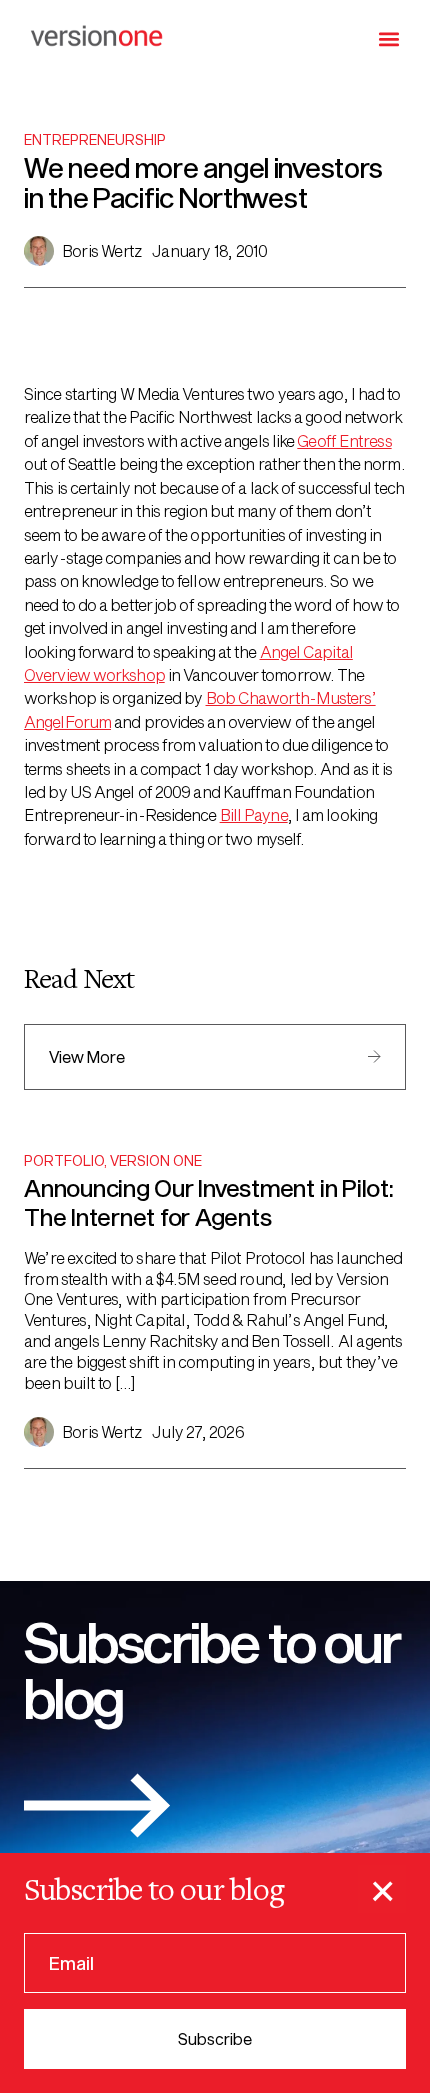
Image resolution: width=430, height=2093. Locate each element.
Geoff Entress (344, 440)
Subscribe (215, 2038)
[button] (389, 38)
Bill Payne (254, 814)
